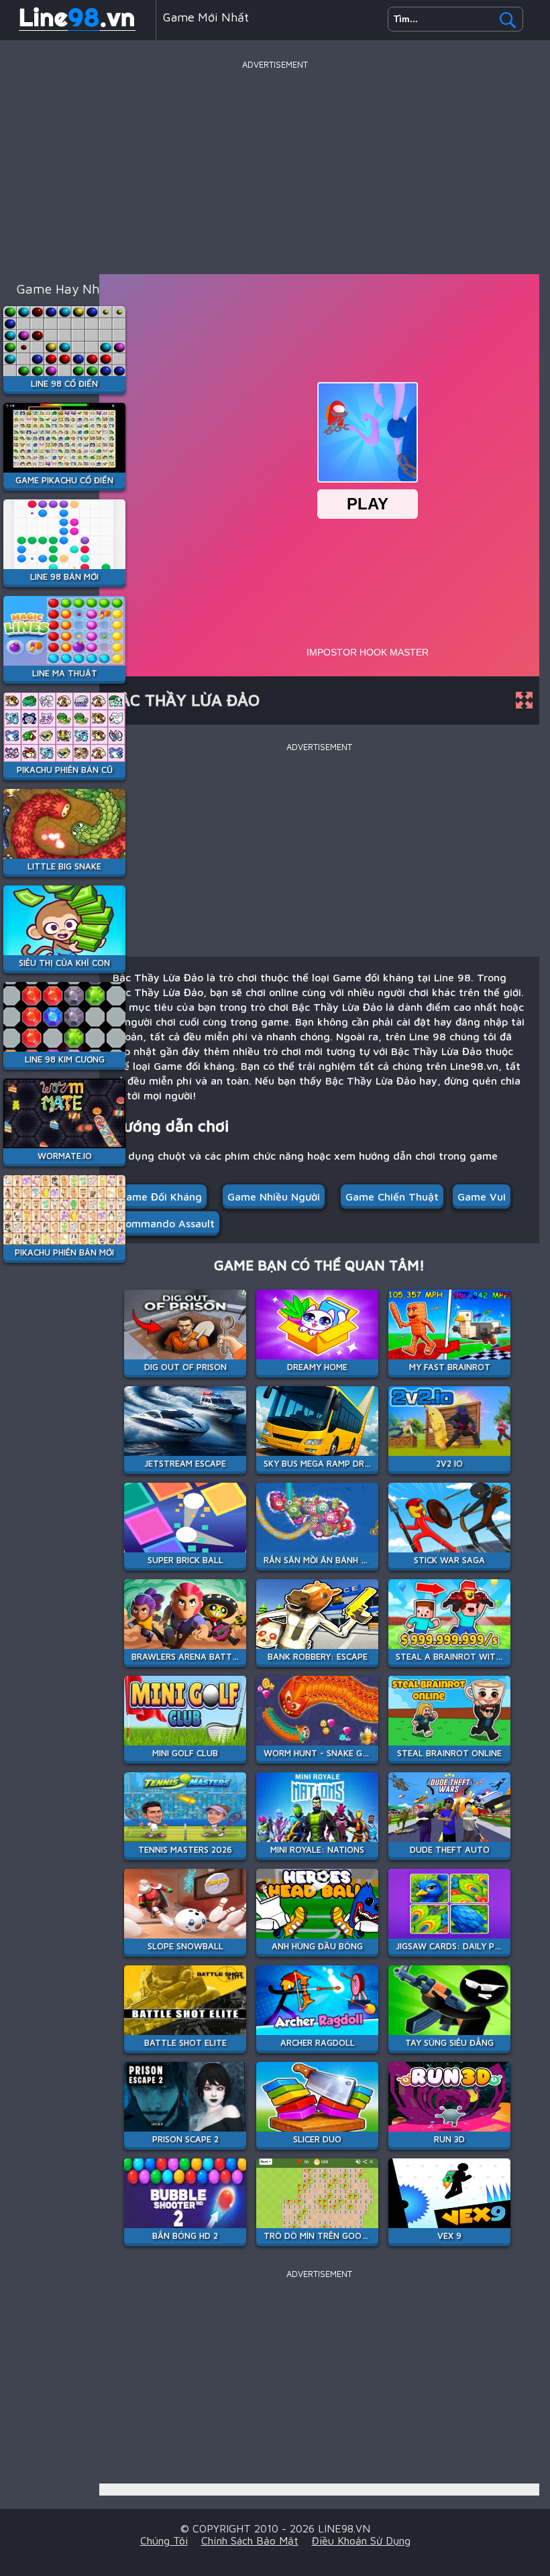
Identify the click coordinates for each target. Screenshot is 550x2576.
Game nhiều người (274, 1197)
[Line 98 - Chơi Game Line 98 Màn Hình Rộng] (78, 29)
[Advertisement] (275, 167)
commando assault (167, 1223)
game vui (482, 1197)
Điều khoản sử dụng (361, 2540)
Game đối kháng (160, 1197)
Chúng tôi (164, 2540)
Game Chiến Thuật (392, 1197)
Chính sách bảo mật (250, 2540)
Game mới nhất (206, 17)
